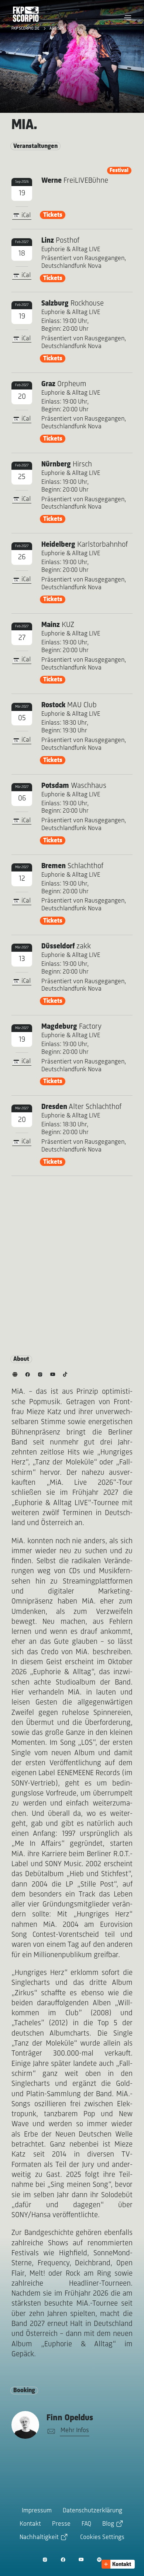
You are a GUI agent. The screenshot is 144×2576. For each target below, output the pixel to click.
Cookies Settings (102, 2538)
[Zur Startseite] (26, 14)
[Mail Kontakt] (50, 2432)
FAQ (86, 2524)
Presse (61, 2524)
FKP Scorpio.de (26, 28)
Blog (108, 2524)
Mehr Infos (75, 2431)
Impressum (37, 2511)
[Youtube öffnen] (81, 2560)
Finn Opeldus (70, 2418)
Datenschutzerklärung (92, 2511)
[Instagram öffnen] (45, 2560)
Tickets (53, 215)
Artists (57, 28)
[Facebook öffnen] (63, 2560)
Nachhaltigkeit (39, 2538)
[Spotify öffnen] (99, 2560)
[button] (128, 18)
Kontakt (30, 2524)
